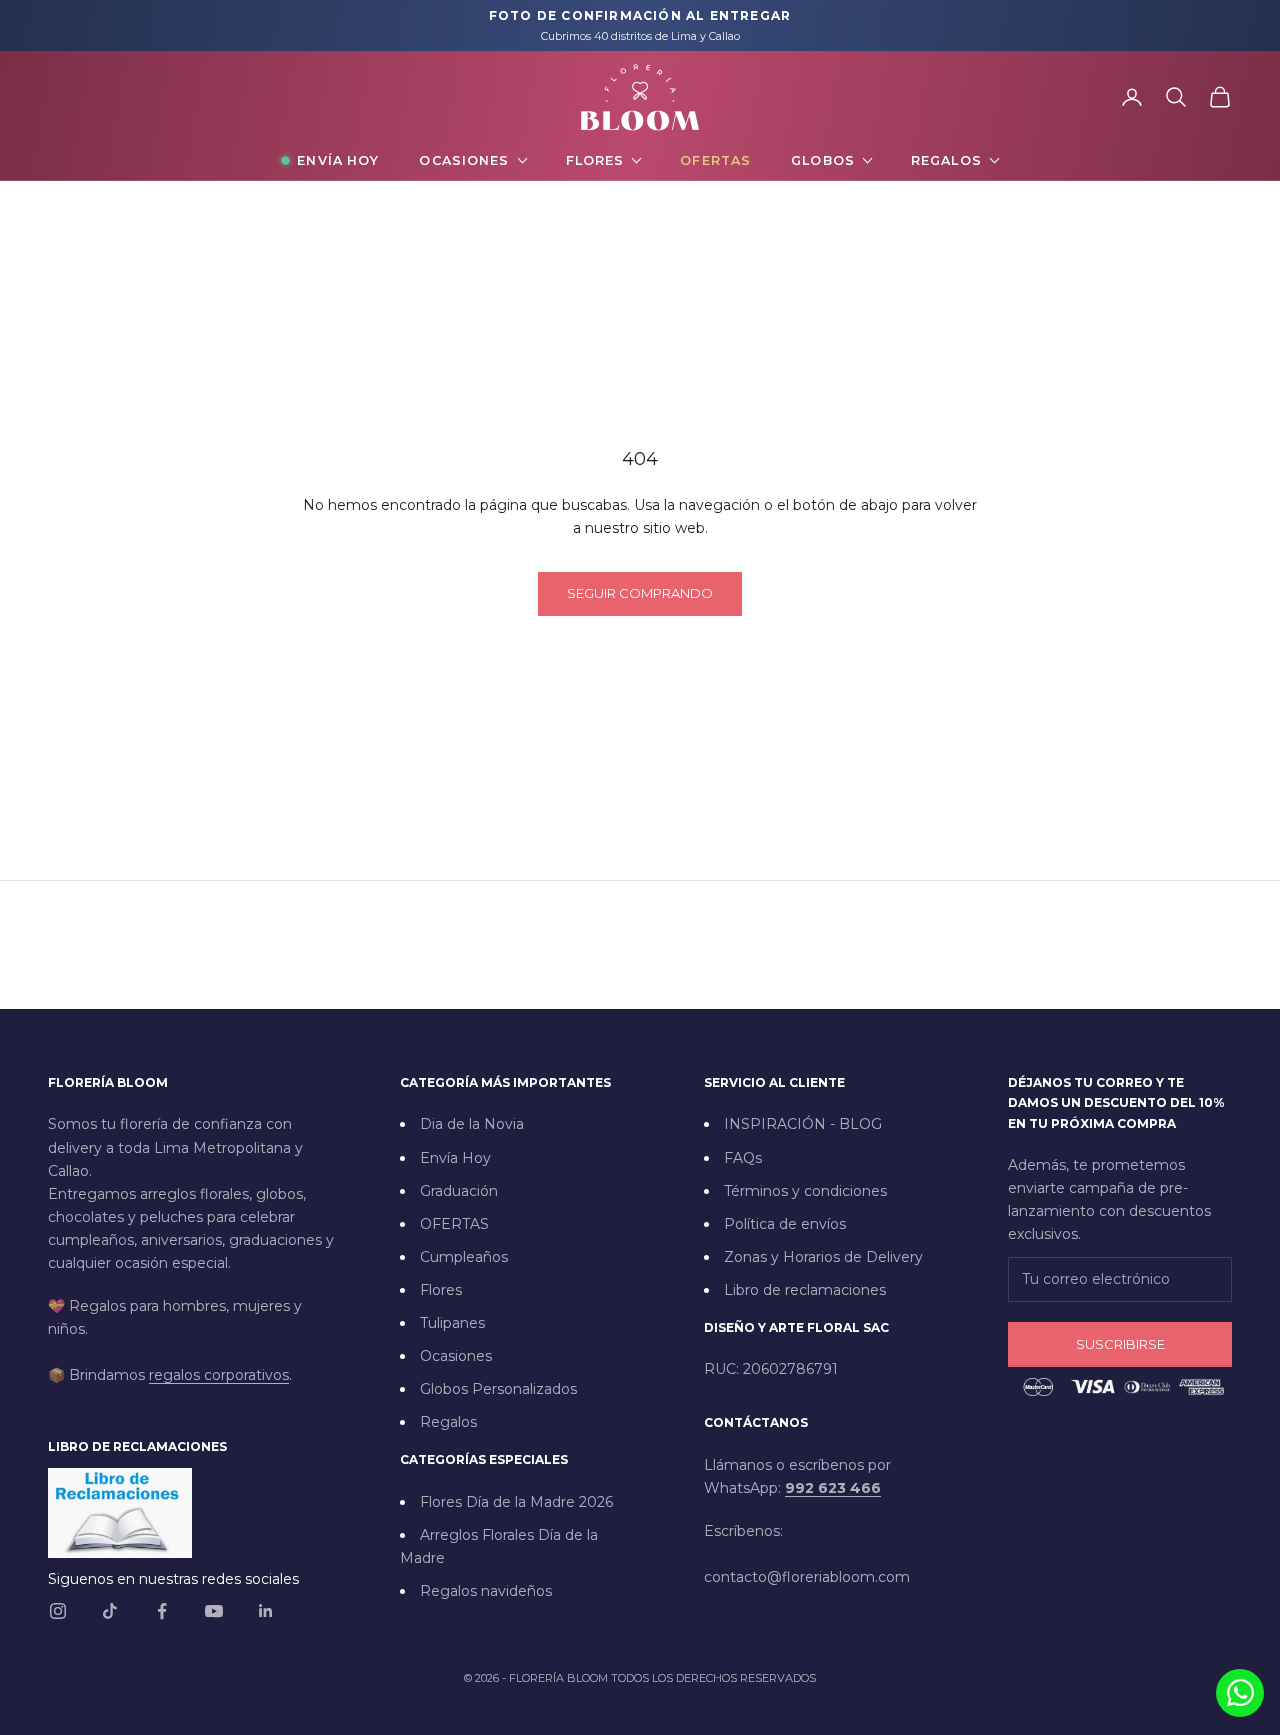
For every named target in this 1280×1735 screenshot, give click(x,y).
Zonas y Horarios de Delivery (823, 1257)
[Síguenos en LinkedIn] (266, 1611)
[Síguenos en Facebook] (162, 1611)
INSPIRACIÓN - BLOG (803, 1124)
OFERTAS (454, 1224)
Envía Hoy (338, 160)
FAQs (743, 1158)
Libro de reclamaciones (805, 1290)
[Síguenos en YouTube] (214, 1611)
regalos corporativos (219, 1375)
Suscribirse (1120, 1344)
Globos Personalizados (498, 1389)
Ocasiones (464, 160)
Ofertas (715, 160)
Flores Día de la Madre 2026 (516, 1502)
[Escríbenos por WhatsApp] (1240, 1693)
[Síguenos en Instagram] (58, 1611)
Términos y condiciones (805, 1191)
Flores (595, 160)
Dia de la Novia (472, 1124)
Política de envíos (785, 1224)
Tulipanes (452, 1323)
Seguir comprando (640, 593)
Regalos (946, 160)
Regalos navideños (486, 1591)
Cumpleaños (464, 1257)
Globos (823, 160)
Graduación (459, 1191)
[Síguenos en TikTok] (110, 1611)
